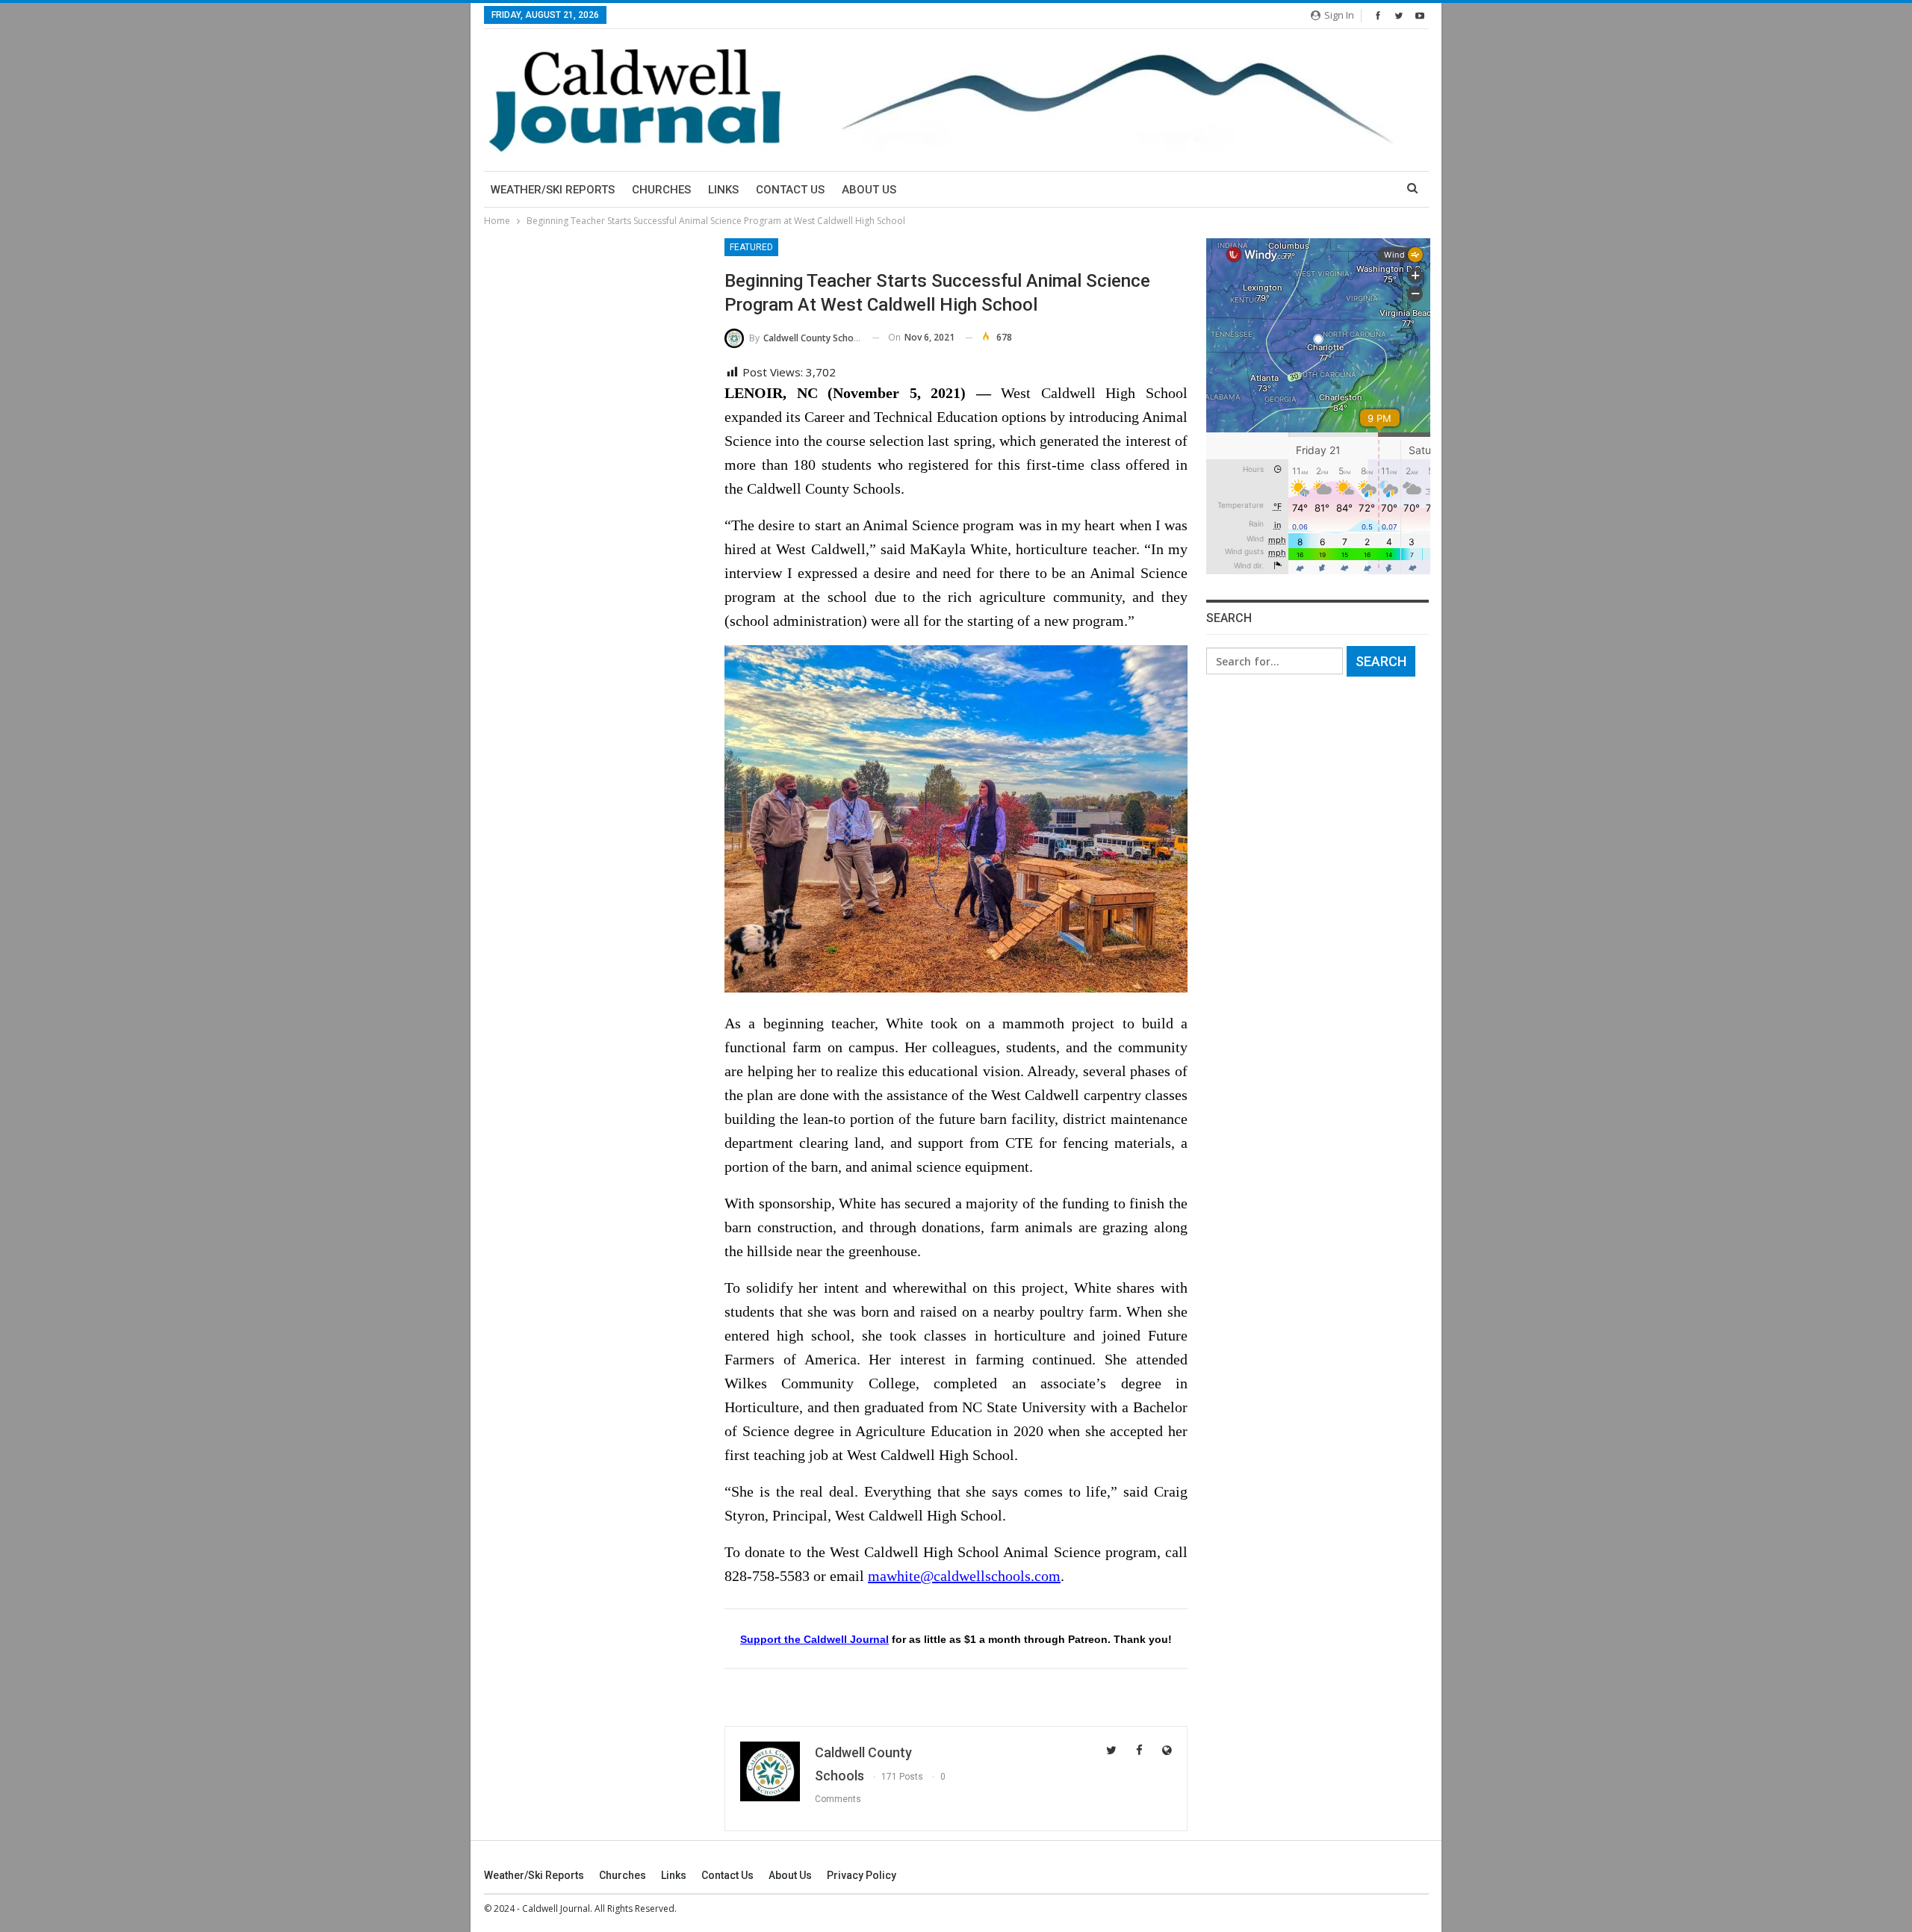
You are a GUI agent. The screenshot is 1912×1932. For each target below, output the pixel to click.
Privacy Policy (862, 1875)
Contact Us (790, 190)
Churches (661, 190)
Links (723, 190)
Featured (751, 247)
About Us (869, 190)
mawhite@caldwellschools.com (964, 1576)
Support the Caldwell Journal (814, 1639)
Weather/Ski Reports (553, 190)
